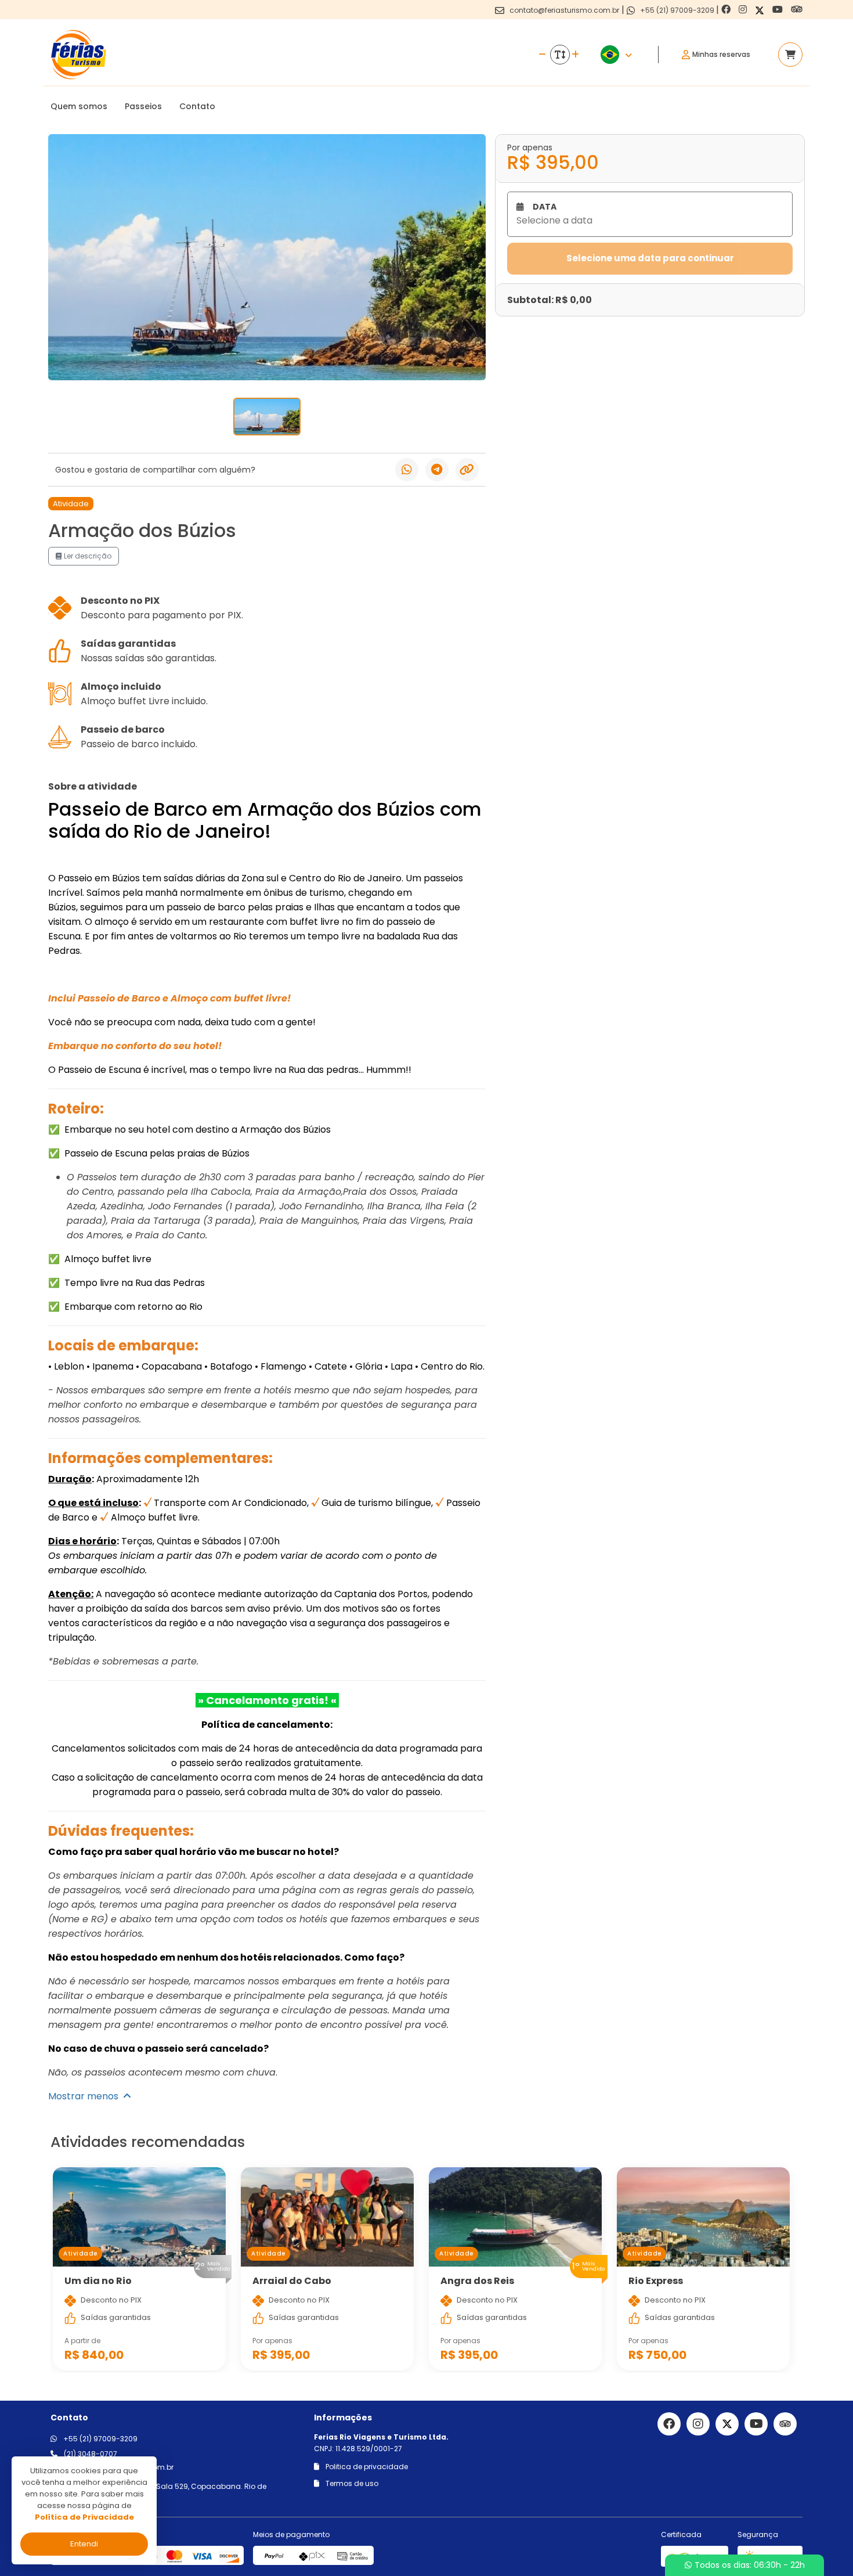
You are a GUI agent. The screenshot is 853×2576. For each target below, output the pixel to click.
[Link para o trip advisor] (797, 10)
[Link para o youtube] (779, 10)
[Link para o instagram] (744, 10)
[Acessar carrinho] (790, 55)
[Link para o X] (761, 10)
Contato (197, 106)
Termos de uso (351, 2483)
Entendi (84, 2544)
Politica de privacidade (366, 2467)
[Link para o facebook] (727, 10)
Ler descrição (87, 556)
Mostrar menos (86, 2096)
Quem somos (79, 106)
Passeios (143, 106)
